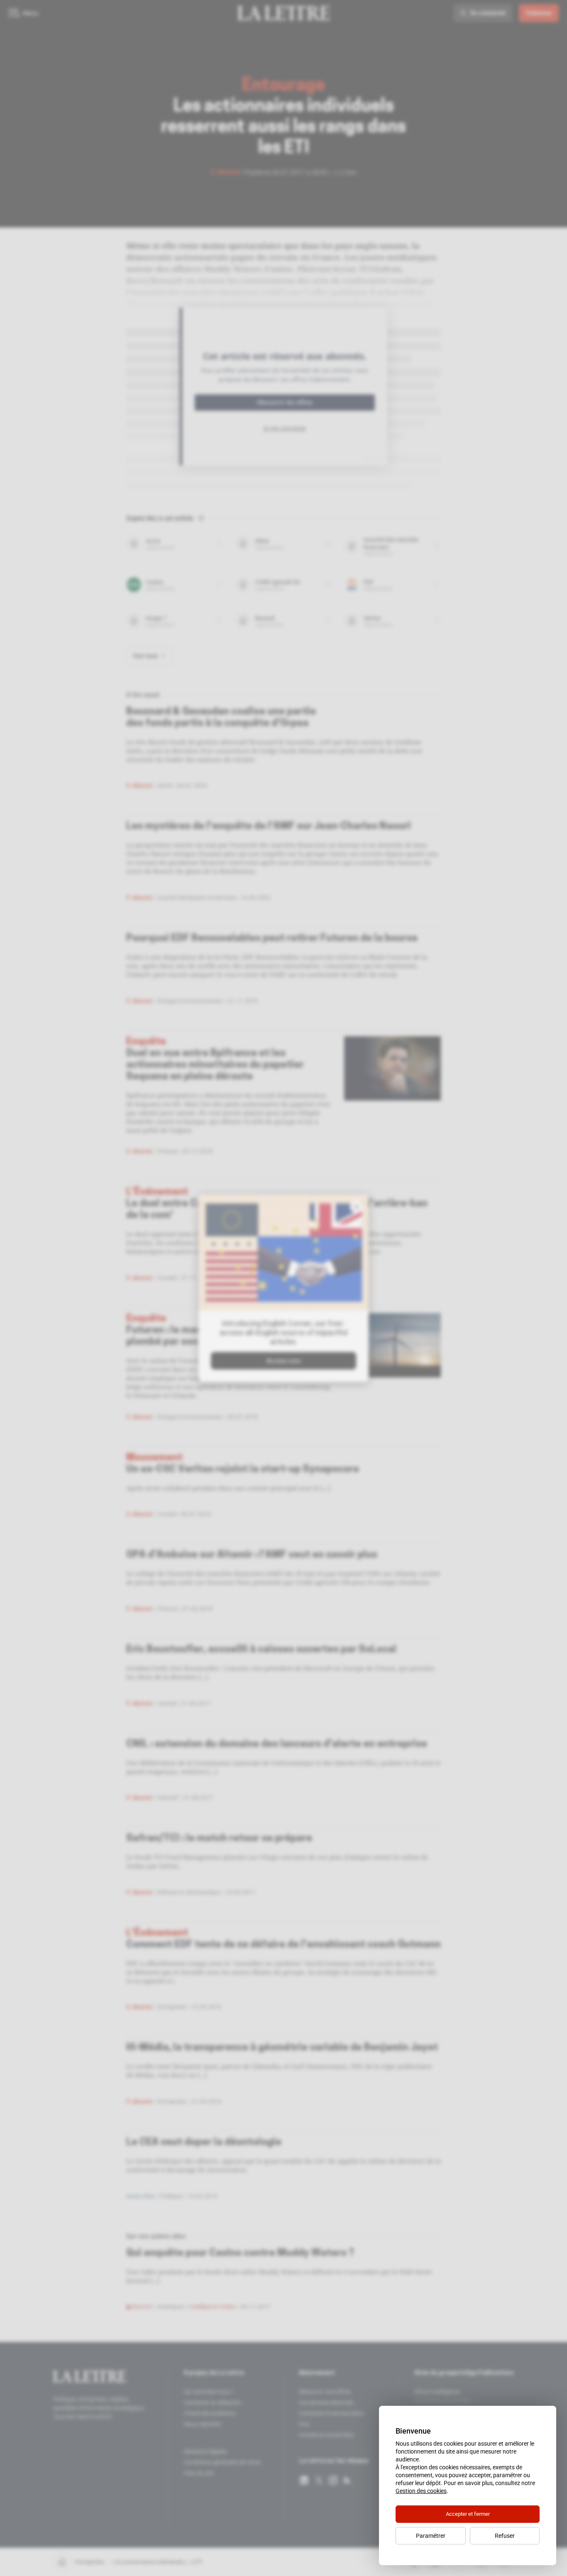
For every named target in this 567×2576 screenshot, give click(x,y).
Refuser (505, 2536)
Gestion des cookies (421, 2491)
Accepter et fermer (468, 2514)
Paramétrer (431, 2536)
